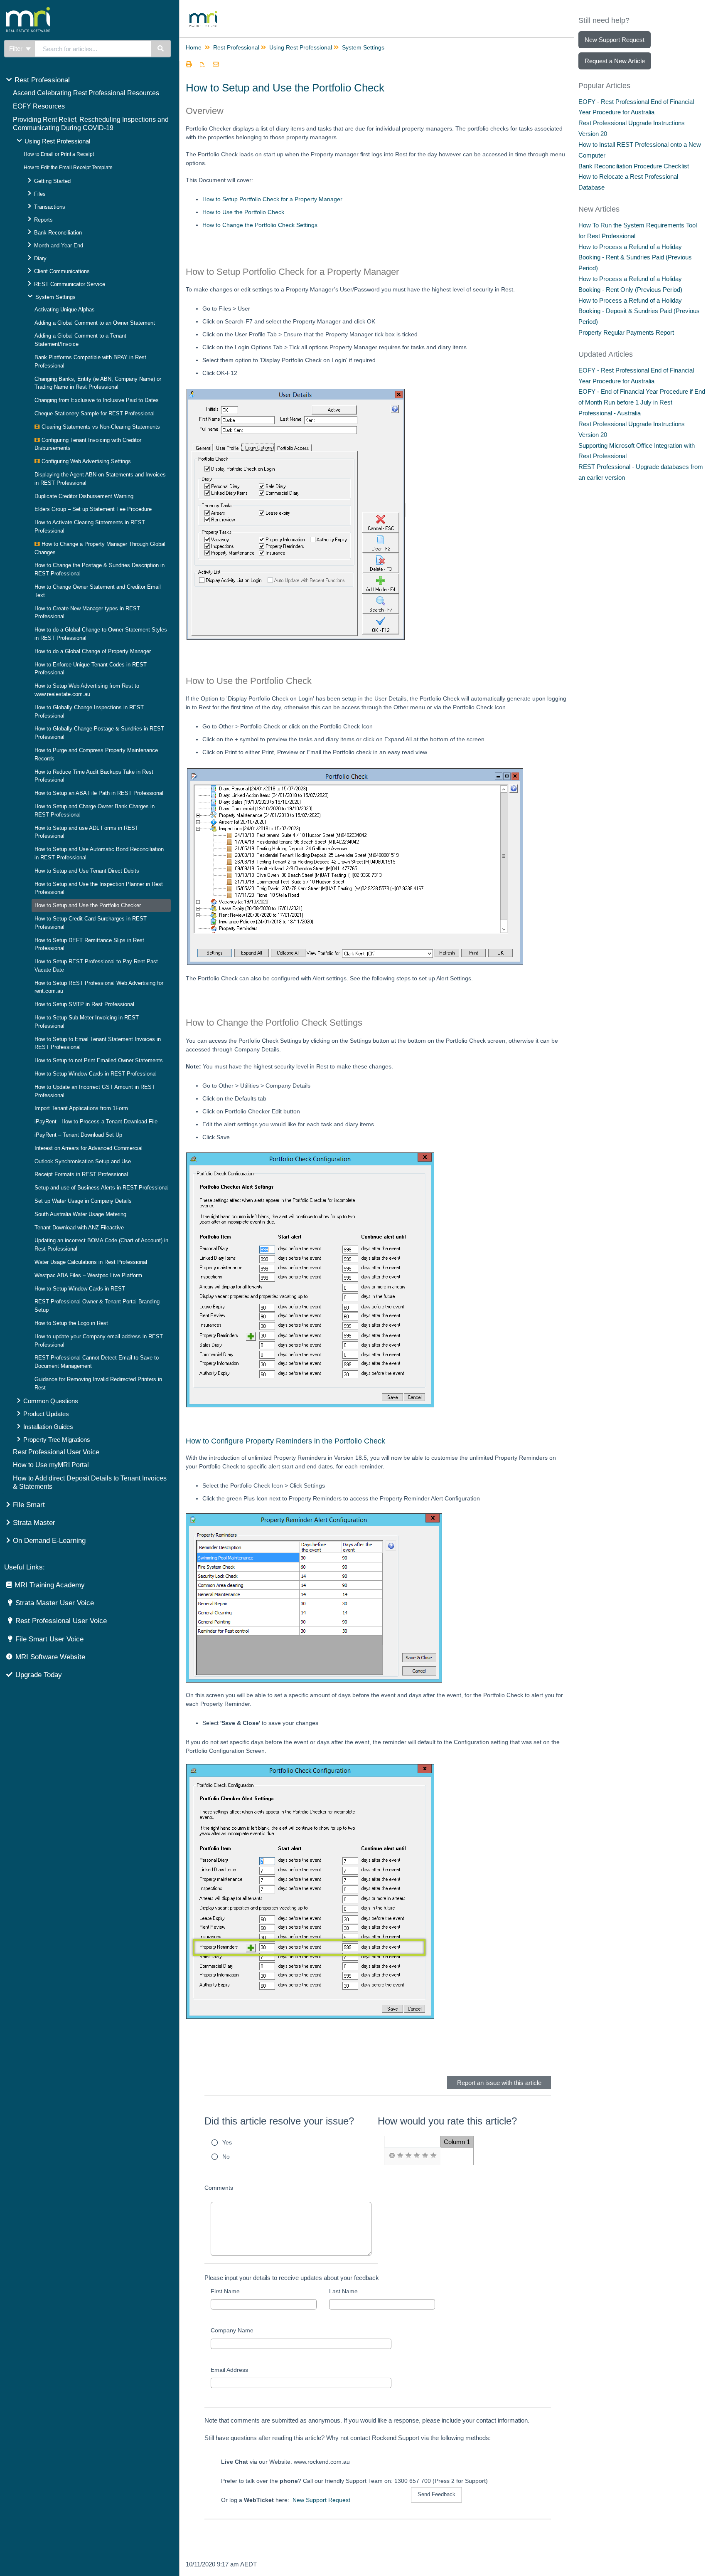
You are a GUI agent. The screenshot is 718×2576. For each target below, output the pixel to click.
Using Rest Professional (57, 141)
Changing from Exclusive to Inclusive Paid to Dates (97, 400)
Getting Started (52, 181)
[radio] (392, 2156)
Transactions (50, 207)
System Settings (55, 297)
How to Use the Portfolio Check (243, 212)
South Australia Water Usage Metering (80, 1214)
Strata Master (34, 1523)
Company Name (232, 2330)
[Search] (161, 49)
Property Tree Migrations (57, 1440)
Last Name (343, 2291)
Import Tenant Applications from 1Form (81, 1108)
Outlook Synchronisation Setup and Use (83, 1161)
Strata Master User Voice (55, 1603)
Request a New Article (615, 61)
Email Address (229, 2370)
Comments (219, 2188)
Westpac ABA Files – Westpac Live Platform (88, 1275)
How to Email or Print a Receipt (59, 154)
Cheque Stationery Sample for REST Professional (95, 413)
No (226, 2157)
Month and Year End (59, 246)
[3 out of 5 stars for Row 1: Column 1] (417, 2156)
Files (40, 194)
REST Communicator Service (70, 284)
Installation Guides (48, 1427)
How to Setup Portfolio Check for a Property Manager (272, 199)
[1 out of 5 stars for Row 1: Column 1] (400, 2156)
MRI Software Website (50, 1657)
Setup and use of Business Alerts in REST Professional (102, 1188)
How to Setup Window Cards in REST (80, 1289)
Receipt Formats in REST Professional (81, 1174)
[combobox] (93, 49)
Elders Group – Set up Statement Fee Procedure (93, 509)
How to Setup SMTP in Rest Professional (84, 1004)
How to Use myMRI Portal (51, 1465)
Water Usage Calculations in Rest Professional (91, 1262)
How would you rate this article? (447, 2121)
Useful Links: (25, 1567)
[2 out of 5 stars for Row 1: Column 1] (408, 2156)
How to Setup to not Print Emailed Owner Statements (99, 1060)
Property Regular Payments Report (626, 332)
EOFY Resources (39, 106)
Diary (40, 258)
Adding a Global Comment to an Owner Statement (95, 323)
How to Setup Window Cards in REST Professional (96, 1074)
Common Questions (51, 1401)
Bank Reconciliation (58, 233)
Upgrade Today (39, 1675)
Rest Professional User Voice (56, 1452)
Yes (227, 2142)
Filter (17, 48)
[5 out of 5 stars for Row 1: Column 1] (433, 2156)
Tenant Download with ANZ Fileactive (79, 1228)
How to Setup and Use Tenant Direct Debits (87, 871)
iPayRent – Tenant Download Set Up (78, 1135)
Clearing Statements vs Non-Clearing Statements (100, 427)
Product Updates (46, 1414)
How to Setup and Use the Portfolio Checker (88, 905)
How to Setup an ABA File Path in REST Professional (99, 793)
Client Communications (62, 271)
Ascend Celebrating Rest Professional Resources (86, 93)
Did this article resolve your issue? (279, 2121)
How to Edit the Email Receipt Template (68, 168)
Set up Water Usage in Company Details (83, 1201)
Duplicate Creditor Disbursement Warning (84, 496)
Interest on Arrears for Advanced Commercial (89, 1148)
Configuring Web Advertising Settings (85, 461)
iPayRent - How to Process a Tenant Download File (96, 1121)
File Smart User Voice (49, 1639)
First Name (225, 2291)
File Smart (29, 1505)
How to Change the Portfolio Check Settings (260, 225)
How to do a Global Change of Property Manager (93, 651)
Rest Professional (42, 80)
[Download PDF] (202, 65)
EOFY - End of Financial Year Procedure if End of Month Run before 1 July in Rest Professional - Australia (642, 402)
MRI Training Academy (50, 1585)
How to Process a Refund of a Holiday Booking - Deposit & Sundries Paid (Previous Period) (639, 311)
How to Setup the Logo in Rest (71, 1323)
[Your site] (60, 10)
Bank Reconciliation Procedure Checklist (634, 166)
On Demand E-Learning (49, 1541)
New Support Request (321, 2500)
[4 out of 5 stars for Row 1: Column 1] (425, 2156)
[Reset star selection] (392, 2156)
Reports (43, 220)
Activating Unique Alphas (65, 310)
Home (194, 47)
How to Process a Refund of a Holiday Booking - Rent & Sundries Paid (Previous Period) (635, 258)
